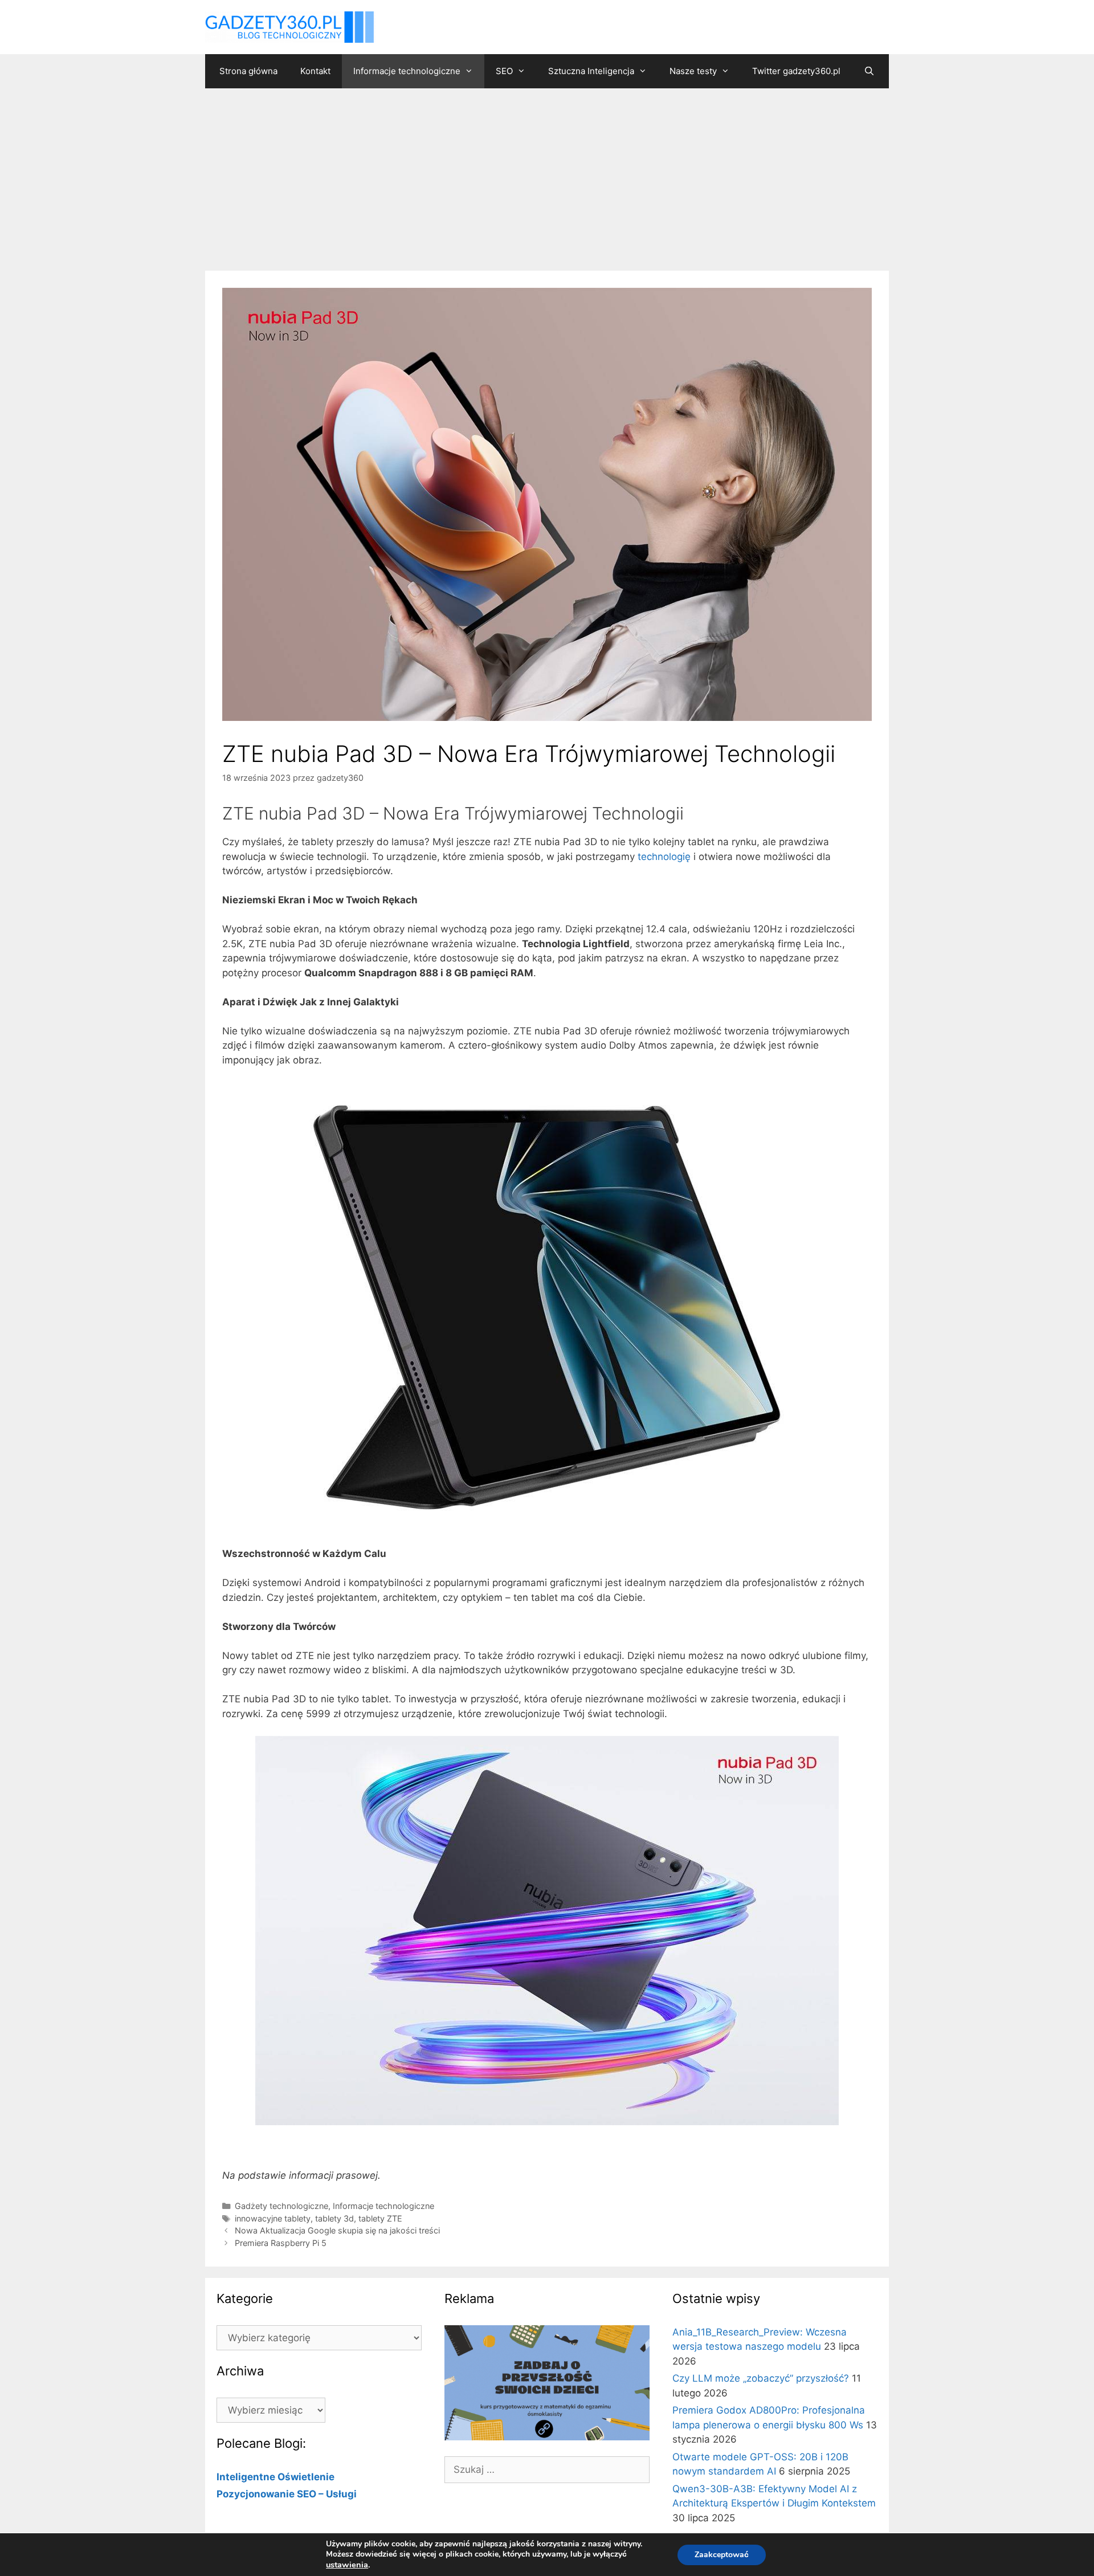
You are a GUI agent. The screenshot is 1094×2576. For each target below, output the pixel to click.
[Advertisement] (547, 174)
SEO (504, 71)
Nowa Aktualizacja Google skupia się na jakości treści (337, 2230)
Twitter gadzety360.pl (796, 71)
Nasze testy (693, 71)
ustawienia (347, 2565)
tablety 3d (334, 2218)
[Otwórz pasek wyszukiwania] (869, 71)
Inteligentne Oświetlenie (275, 2477)
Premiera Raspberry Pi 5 (281, 2243)
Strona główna (248, 71)
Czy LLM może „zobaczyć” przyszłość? (761, 2378)
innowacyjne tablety (273, 2218)
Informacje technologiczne (407, 71)
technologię (664, 857)
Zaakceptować (722, 2555)
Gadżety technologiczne (281, 2206)
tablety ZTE (380, 2218)
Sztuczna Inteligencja (591, 71)
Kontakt (315, 71)
